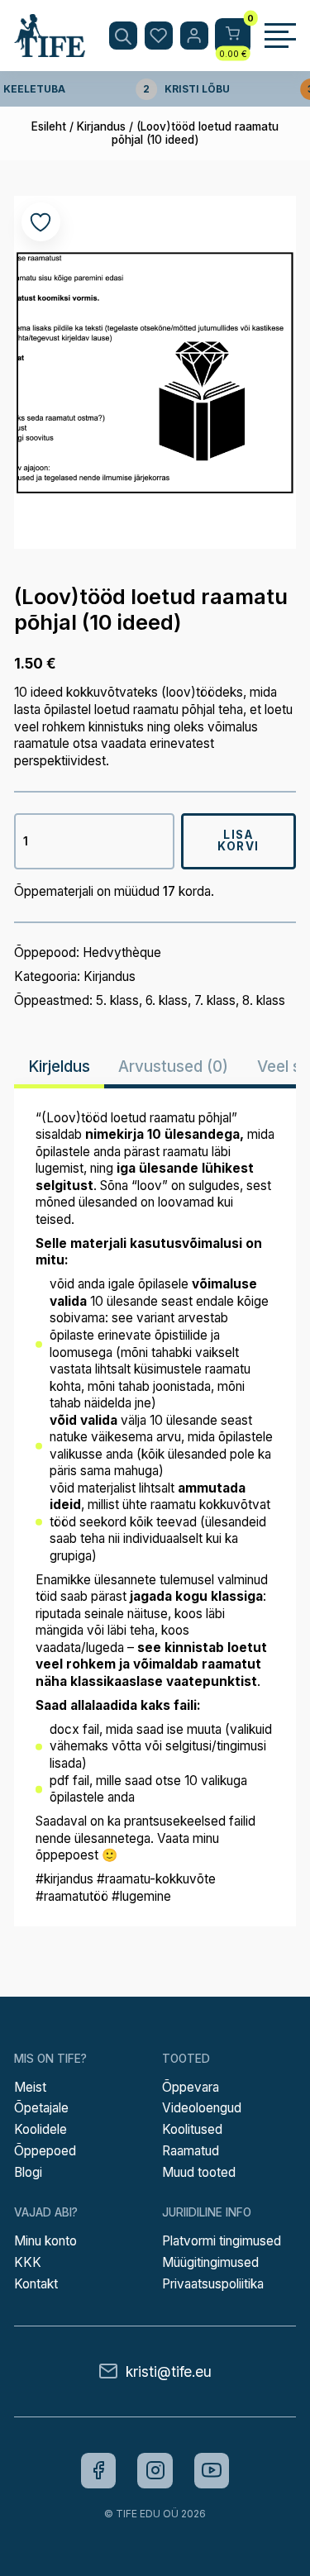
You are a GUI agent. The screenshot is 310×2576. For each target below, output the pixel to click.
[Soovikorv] (159, 36)
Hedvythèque (122, 952)
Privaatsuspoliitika (213, 2284)
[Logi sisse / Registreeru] (194, 36)
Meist (30, 2087)
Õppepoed (45, 2151)
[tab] (59, 1067)
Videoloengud (202, 2108)
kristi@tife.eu (169, 2371)
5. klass (117, 1000)
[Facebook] (99, 2471)
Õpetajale (41, 2108)
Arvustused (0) (173, 1066)
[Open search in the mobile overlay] (123, 36)
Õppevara (191, 2087)
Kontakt (36, 2284)
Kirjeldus (59, 1066)
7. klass (215, 1000)
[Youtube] (212, 2471)
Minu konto (45, 2241)
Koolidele (41, 2129)
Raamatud (191, 2151)
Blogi (28, 2172)
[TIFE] (50, 50)
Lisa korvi (238, 840)
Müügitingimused (210, 2262)
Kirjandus (101, 126)
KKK (28, 2262)
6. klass (167, 1000)
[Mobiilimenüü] (280, 36)
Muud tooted (199, 2172)
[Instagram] (155, 2471)
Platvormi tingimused (222, 2241)
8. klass (264, 1000)
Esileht (49, 126)
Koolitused (192, 2129)
